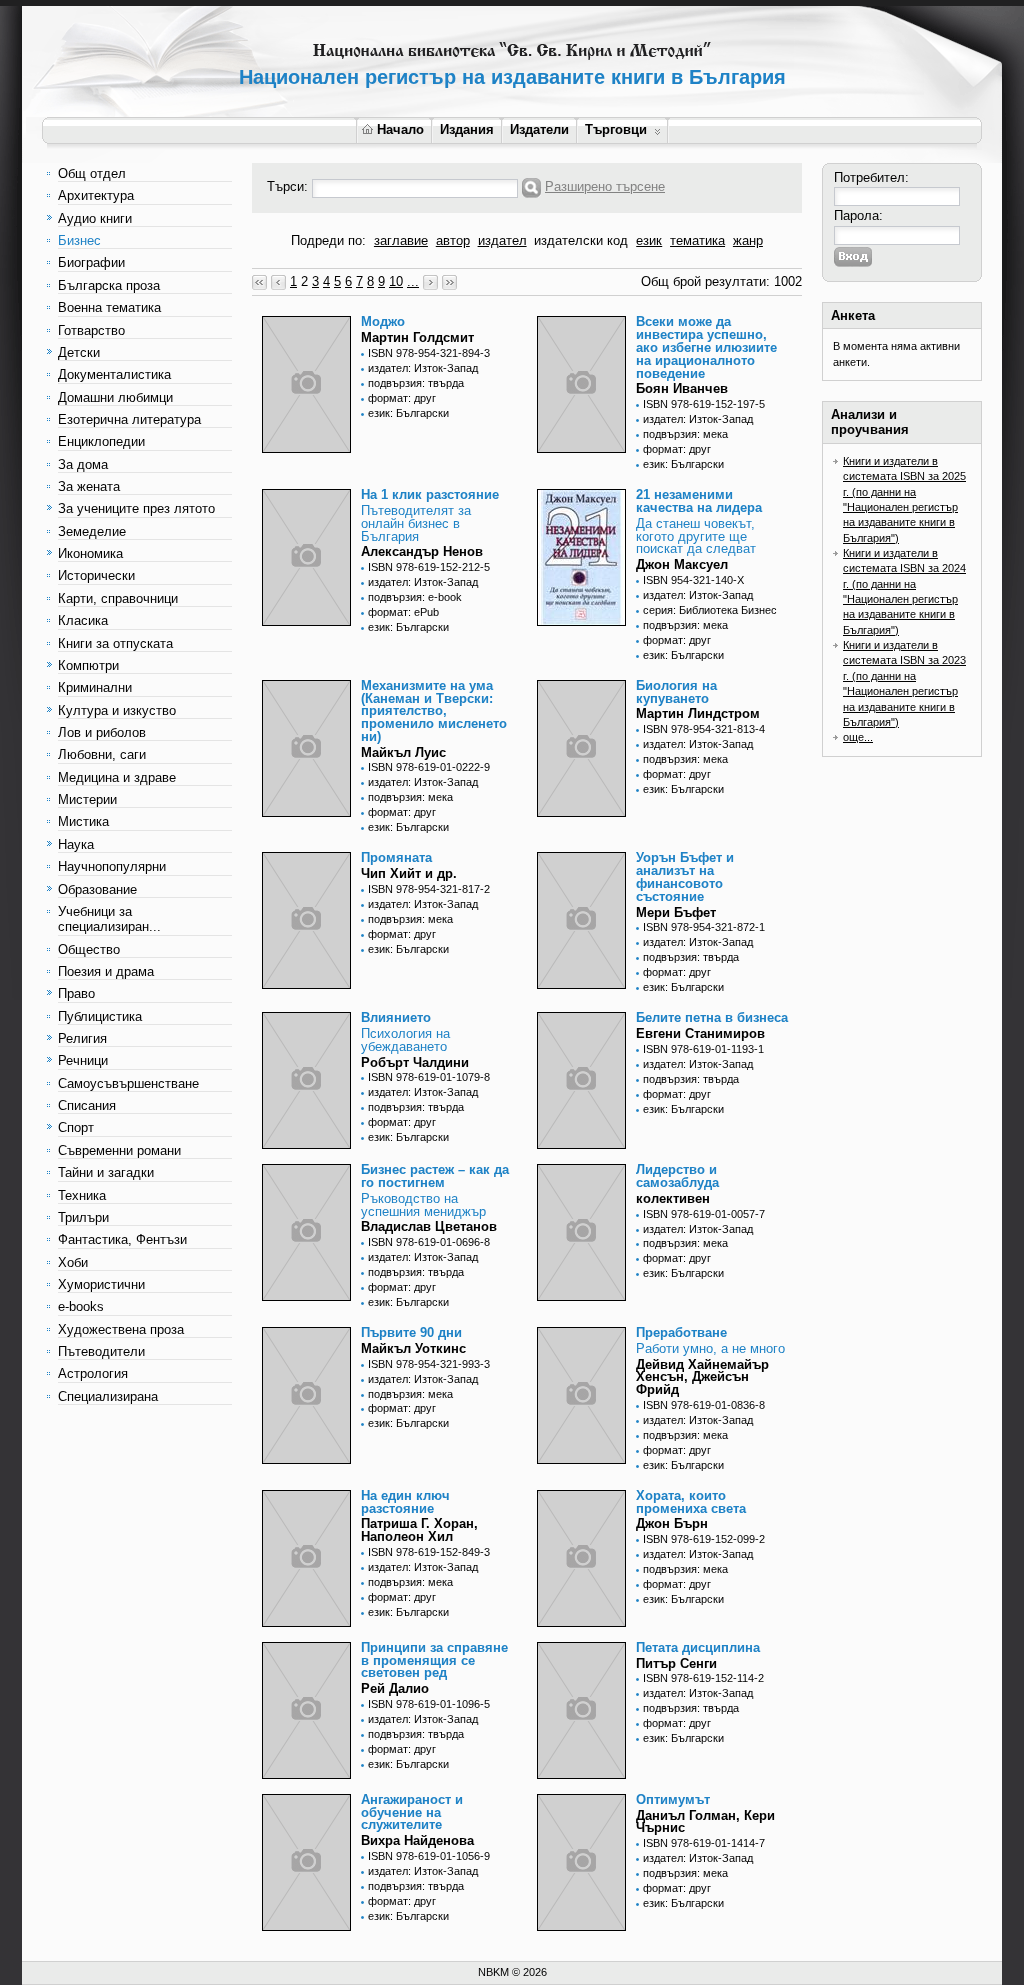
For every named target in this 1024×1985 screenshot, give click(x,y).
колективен (673, 1198)
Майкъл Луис (403, 752)
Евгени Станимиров (700, 1033)
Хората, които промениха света (691, 1502)
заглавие (401, 240)
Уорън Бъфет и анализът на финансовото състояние (685, 876)
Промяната (396, 857)
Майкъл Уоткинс (413, 1348)
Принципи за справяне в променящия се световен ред (434, 1660)
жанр (748, 240)
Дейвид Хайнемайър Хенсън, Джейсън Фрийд (702, 1377)
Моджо (383, 321)
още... (858, 737)
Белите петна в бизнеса (712, 1017)
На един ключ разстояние (405, 1502)
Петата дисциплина (698, 1647)
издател (502, 240)
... (413, 281)
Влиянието (396, 1017)
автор (453, 240)
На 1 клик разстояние (430, 494)
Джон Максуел (682, 564)
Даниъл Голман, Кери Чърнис (705, 1822)
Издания (467, 129)
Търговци (616, 129)
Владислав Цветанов (429, 1226)
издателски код (581, 240)
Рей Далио (395, 1688)
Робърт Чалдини (415, 1062)
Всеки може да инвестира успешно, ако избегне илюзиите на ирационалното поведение (706, 347)
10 (396, 281)
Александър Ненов (422, 551)
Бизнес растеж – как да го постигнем (435, 1176)
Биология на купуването (676, 692)
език (649, 240)
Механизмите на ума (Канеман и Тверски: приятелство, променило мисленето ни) (434, 711)
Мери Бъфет (676, 912)
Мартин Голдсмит (417, 337)
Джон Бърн (672, 1523)
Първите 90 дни (411, 1332)
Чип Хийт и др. (409, 873)
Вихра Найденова (417, 1840)
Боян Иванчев (682, 388)
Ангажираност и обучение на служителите (412, 1812)
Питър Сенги (676, 1663)
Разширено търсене (605, 186)
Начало (400, 129)
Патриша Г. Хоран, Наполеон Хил (419, 1530)
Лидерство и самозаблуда (677, 1176)
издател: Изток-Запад (423, 368)
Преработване (681, 1332)
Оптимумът (673, 1799)
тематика (697, 240)
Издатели (539, 129)
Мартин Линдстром (698, 713)
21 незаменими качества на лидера (699, 501)
